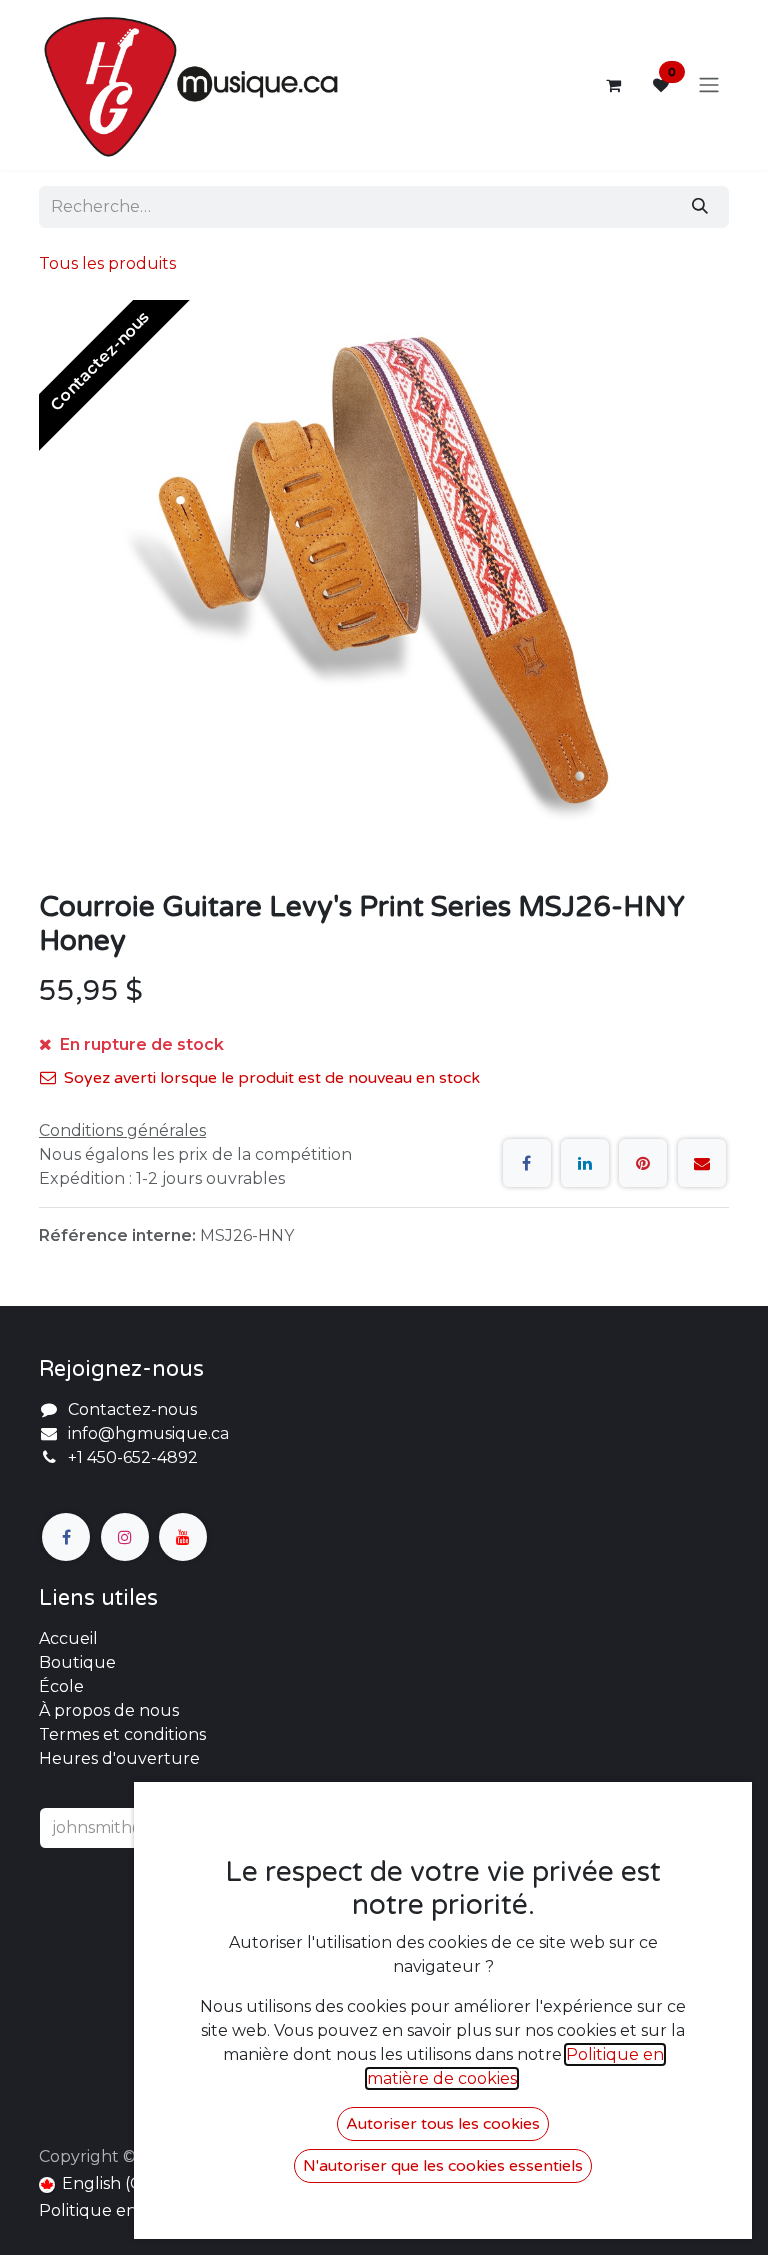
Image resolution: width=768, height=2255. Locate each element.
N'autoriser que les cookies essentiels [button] (443, 2166)
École (61, 1686)
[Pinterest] (643, 1163)
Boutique (77, 1662)
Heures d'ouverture (119, 1758)
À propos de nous (109, 1710)
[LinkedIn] (585, 1163)
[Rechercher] (700, 207)
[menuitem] (98, 2184)
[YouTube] (183, 1537)
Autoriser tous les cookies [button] (443, 2124)
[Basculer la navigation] (709, 85)
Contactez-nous (132, 1409)
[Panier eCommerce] (613, 85)
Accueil (68, 1638)
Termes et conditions (122, 1734)
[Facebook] (527, 1163)
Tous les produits (107, 263)
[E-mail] (702, 1163)
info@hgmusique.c (144, 1433)
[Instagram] (125, 1537)
